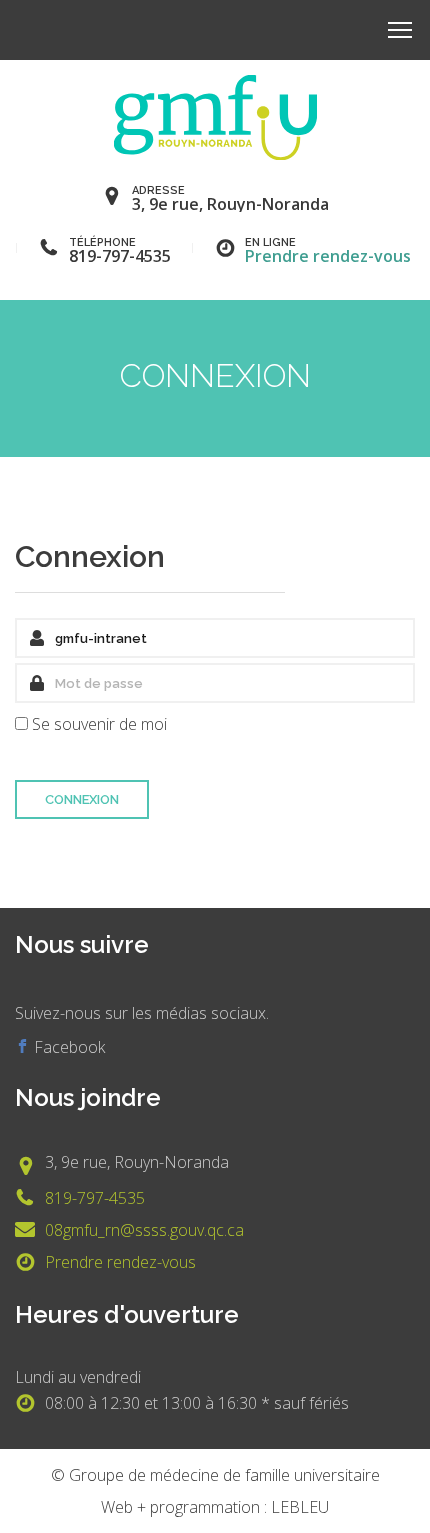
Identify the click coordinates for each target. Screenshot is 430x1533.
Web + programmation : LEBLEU (215, 1507)
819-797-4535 (95, 1198)
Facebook (67, 1047)
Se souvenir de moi (99, 724)
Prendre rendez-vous (328, 256)
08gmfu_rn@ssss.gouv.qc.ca (144, 1230)
